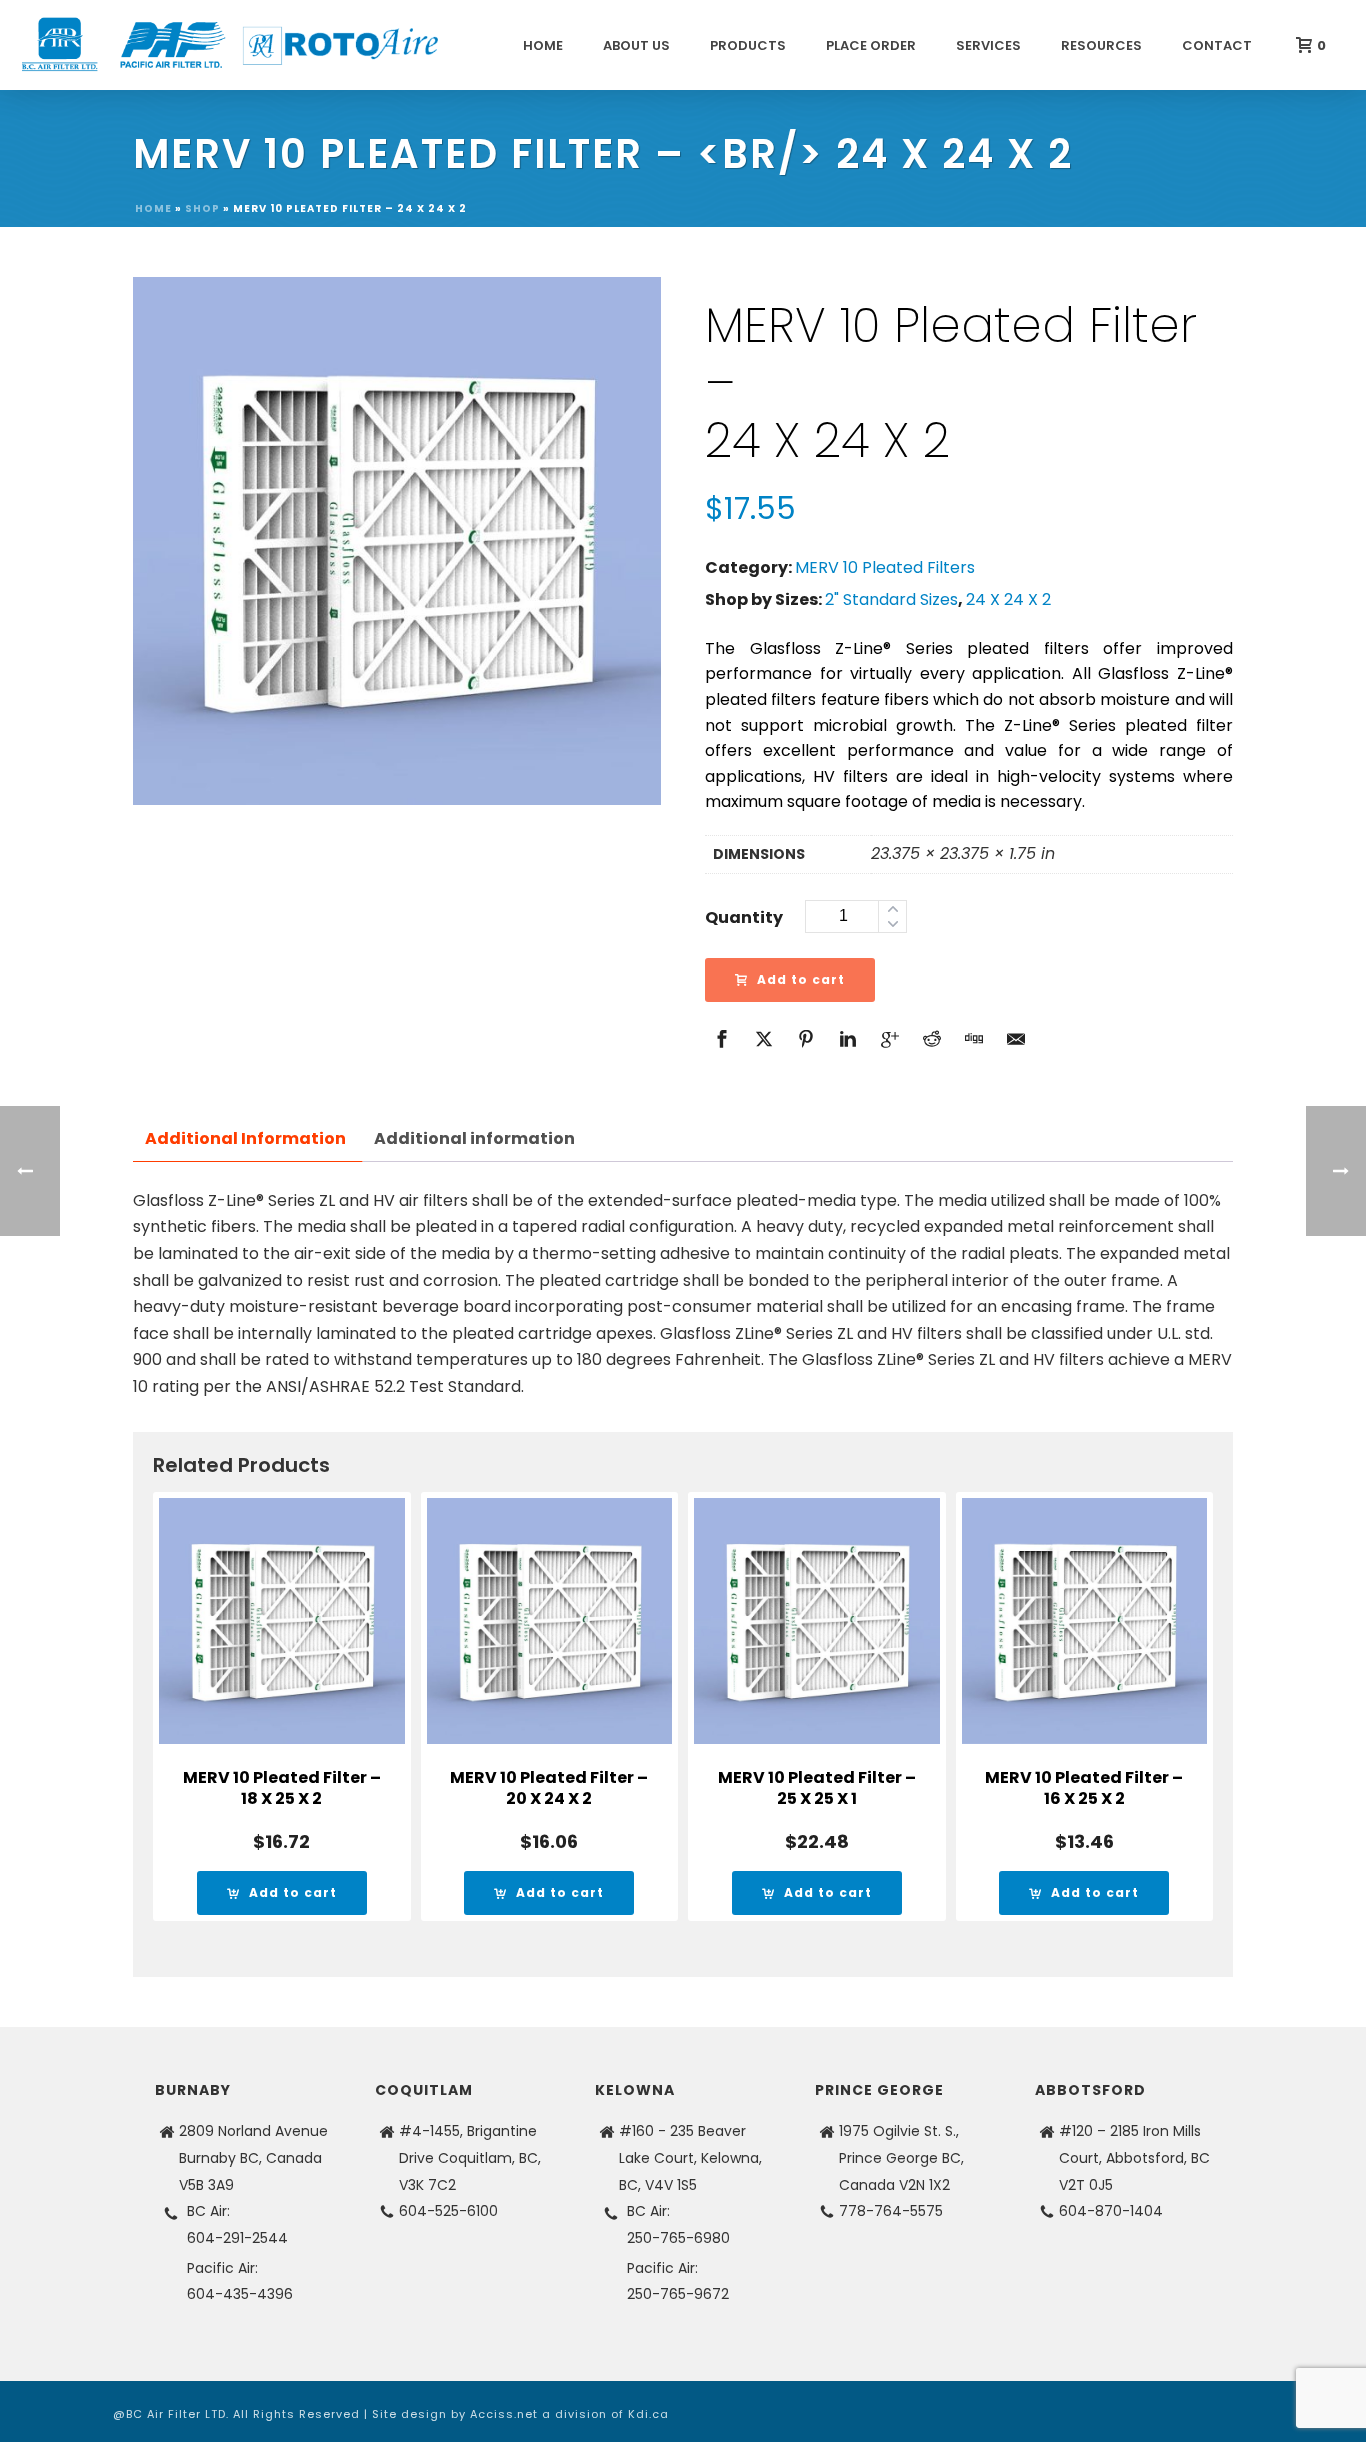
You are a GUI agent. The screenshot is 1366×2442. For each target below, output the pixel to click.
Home (543, 45)
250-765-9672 (678, 2294)
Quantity (744, 917)
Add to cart (801, 979)
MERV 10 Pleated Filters (885, 567)
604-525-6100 (448, 2211)
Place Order (871, 45)
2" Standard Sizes (891, 599)
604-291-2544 (237, 2238)
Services (988, 45)
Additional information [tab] (474, 1138)
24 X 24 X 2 (1008, 599)
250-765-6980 (678, 2238)
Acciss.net (504, 2414)
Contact (1217, 45)
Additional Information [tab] (245, 1138)
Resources (1101, 45)
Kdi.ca (648, 2414)
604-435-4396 (240, 2294)
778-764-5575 (891, 2211)
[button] (282, 1893)
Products (748, 45)
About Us (636, 45)
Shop (202, 208)
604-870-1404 (1111, 2211)
